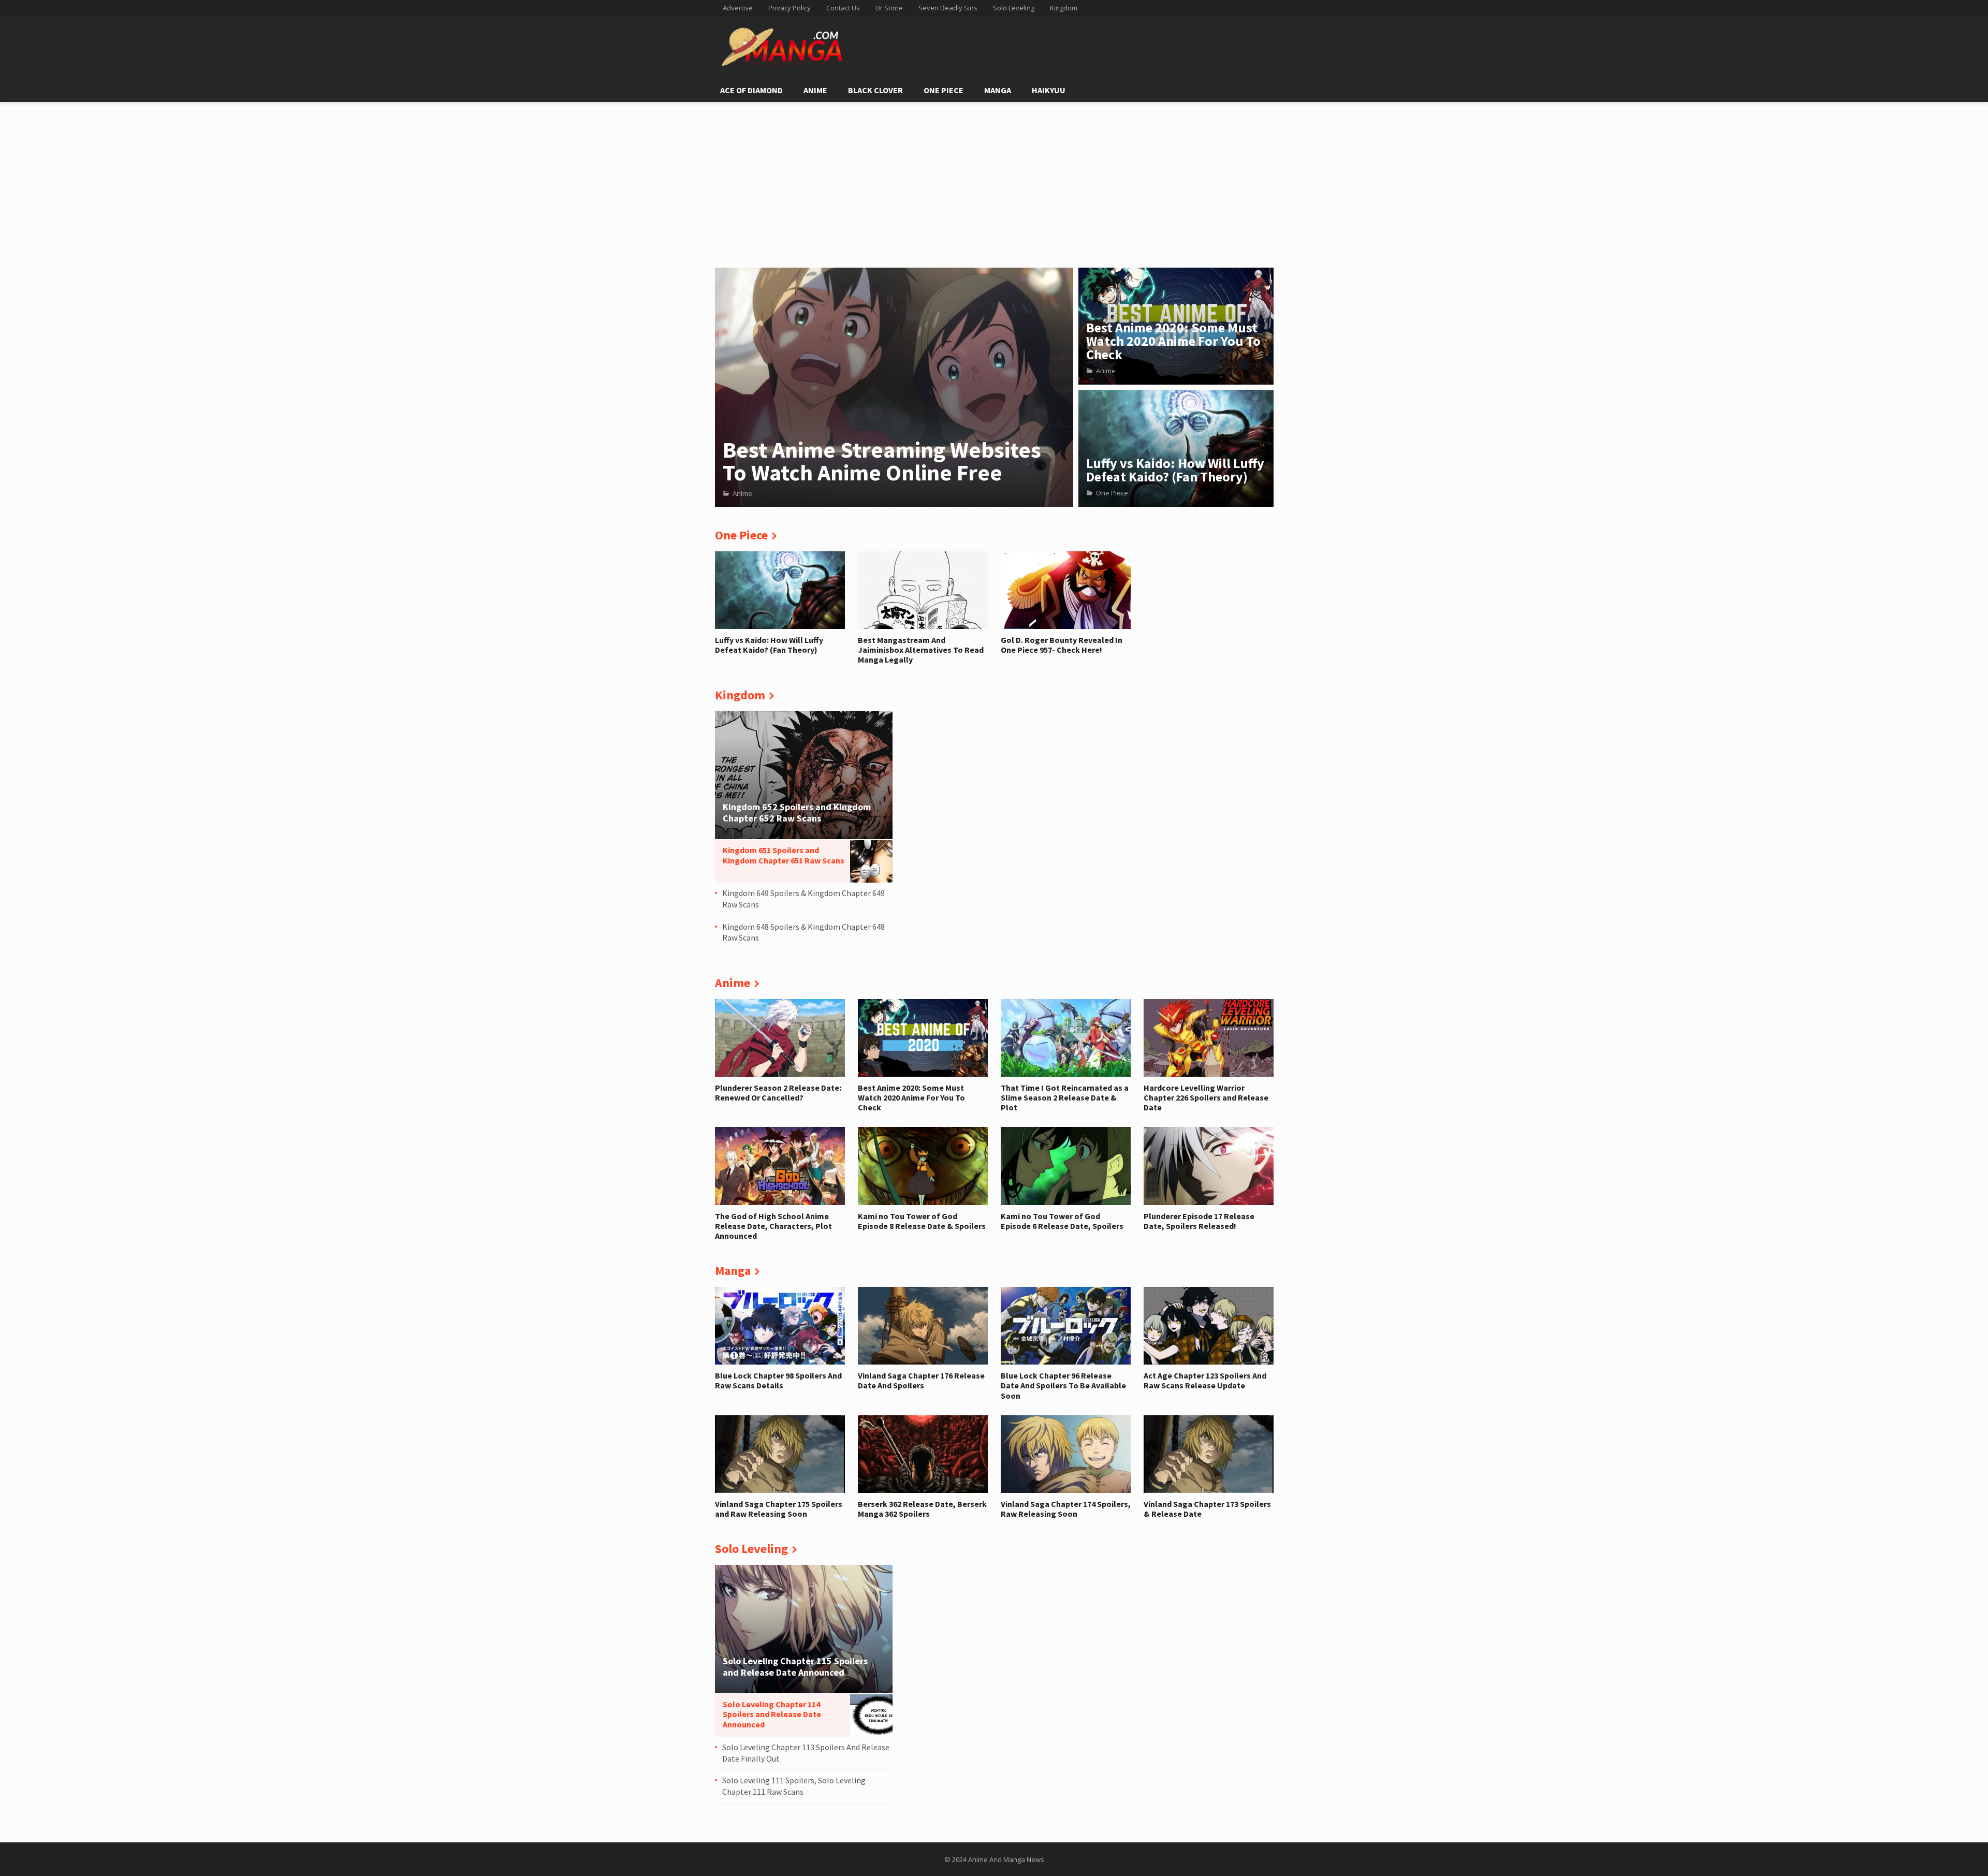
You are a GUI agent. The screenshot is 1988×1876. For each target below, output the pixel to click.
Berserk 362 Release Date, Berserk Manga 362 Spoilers (922, 1509)
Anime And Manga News (1006, 1859)
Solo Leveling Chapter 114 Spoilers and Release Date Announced (772, 1714)
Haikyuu (1049, 90)
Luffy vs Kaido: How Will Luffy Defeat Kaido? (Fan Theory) (1175, 470)
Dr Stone (889, 8)
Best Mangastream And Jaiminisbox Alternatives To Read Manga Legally (921, 650)
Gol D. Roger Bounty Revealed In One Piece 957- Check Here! (1062, 645)
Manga (998, 90)
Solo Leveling (1014, 8)
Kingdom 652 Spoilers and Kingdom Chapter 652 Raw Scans (797, 812)
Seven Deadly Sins (948, 8)
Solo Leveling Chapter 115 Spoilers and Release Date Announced (795, 1667)
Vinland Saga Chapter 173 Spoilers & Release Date (1207, 1509)
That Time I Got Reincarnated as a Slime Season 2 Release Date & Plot (1065, 1097)
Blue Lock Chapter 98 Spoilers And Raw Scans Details (778, 1380)
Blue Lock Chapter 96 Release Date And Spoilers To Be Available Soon (1063, 1385)
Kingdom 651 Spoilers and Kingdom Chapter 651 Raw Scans (784, 855)
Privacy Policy (790, 8)
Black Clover (875, 90)
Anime (815, 90)
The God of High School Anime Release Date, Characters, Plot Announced (773, 1226)
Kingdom (1064, 8)
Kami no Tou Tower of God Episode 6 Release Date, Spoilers (1062, 1221)
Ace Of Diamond (751, 90)
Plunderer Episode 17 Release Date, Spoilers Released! (1199, 1221)
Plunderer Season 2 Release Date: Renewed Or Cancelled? (778, 1093)
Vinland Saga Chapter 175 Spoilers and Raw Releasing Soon (779, 1509)
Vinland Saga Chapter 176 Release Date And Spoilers (921, 1380)
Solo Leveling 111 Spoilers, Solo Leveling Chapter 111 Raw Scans (794, 1786)
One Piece (944, 90)
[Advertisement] (994, 180)
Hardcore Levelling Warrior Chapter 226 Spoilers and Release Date (1206, 1097)
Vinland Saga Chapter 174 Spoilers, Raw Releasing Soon (1066, 1509)
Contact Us (843, 8)
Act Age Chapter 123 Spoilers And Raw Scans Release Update (1205, 1380)
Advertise (738, 8)
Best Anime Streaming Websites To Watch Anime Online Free (882, 461)
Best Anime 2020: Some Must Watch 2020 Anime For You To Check (1173, 341)
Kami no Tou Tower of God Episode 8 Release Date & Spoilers (922, 1221)
